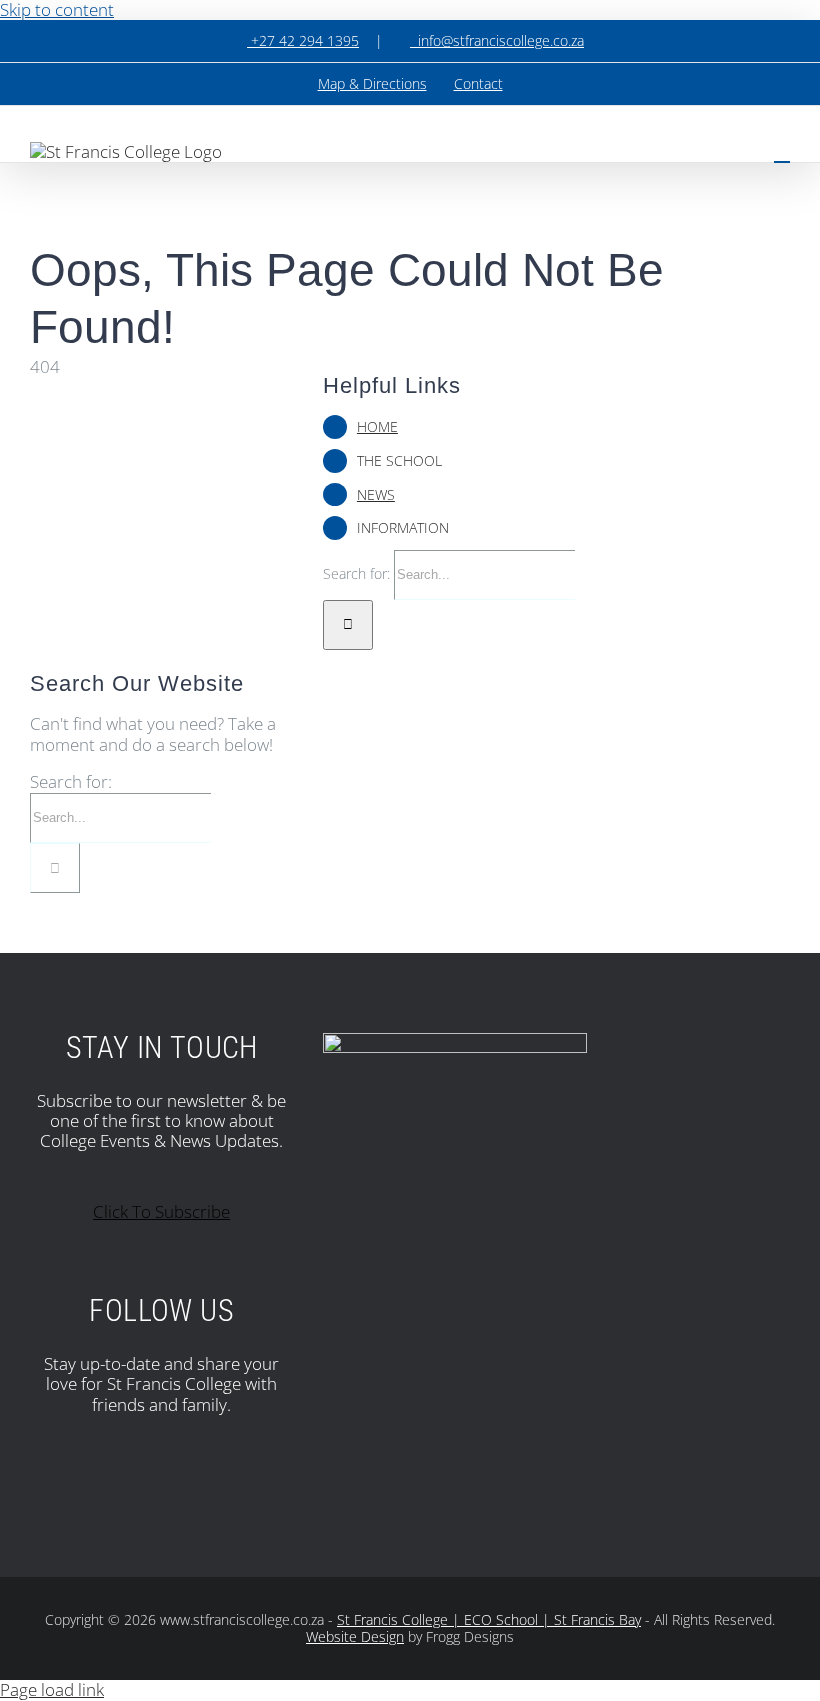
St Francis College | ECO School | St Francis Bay (489, 1619)
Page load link (52, 1689)
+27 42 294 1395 (303, 40)
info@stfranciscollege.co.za (497, 40)
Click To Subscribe (161, 1211)
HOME (377, 426)
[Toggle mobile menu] (782, 152)
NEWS (376, 494)
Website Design (355, 1636)
